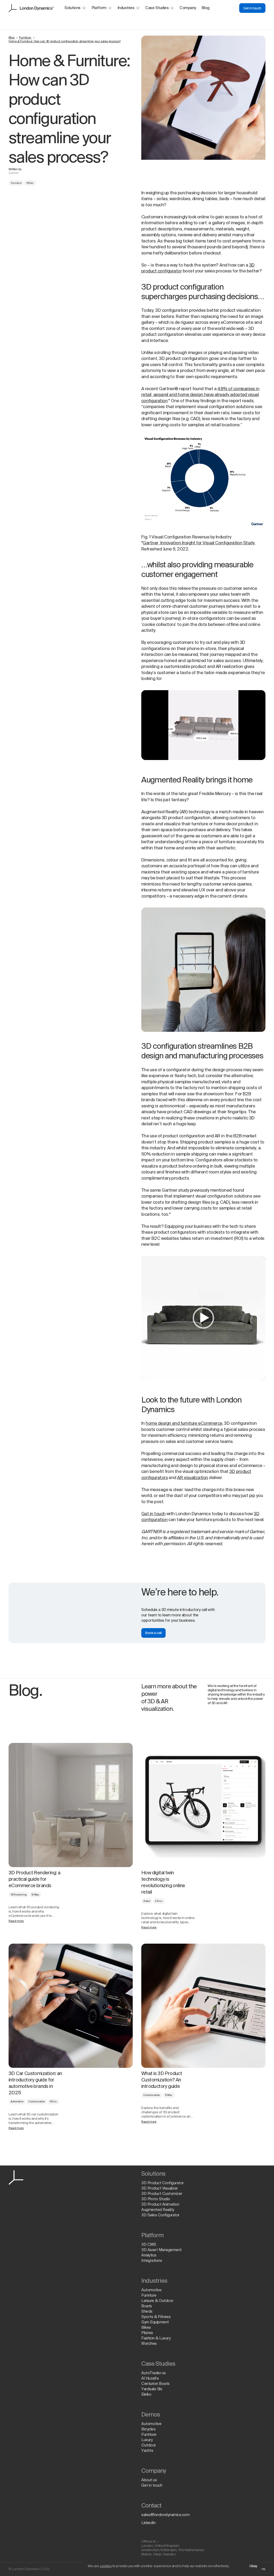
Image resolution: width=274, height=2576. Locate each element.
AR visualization (193, 1478)
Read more (16, 1921)
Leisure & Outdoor (157, 2301)
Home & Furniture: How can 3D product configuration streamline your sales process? (65, 41)
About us (149, 2480)
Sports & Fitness (156, 2317)
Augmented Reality (158, 2210)
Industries (126, 8)
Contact (151, 2506)
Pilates (147, 2333)
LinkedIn (148, 2523)
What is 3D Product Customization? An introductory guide (162, 2080)
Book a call (153, 1633)
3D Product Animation (160, 2205)
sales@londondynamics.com (165, 2515)
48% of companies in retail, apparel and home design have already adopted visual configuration (200, 395)
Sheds (147, 2312)
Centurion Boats (155, 2384)
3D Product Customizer (162, 2194)
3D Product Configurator (163, 2183)
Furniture (25, 38)
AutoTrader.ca (153, 2373)
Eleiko (146, 2395)
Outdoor (149, 2445)
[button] (203, 1318)
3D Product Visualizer (160, 2189)
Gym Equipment (155, 2322)
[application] (203, 725)
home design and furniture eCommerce (184, 1424)
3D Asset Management (161, 2250)
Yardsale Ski (152, 2389)
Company (188, 8)
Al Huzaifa (150, 2379)
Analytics (149, 2255)
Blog (205, 8)
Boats (147, 2306)
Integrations (152, 2261)
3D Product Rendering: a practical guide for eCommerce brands (34, 1879)
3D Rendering (19, 1895)
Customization (37, 2102)
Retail (147, 1901)
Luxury (147, 2440)
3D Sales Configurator (160, 2215)
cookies (106, 2566)
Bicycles (148, 2429)
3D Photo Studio (156, 2199)
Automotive (17, 2102)
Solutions (73, 8)
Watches (149, 2344)
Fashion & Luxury (156, 2338)
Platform (99, 8)
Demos (151, 2415)
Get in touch (252, 8)
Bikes (146, 2328)
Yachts (147, 2451)
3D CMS (149, 2245)
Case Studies (157, 8)
